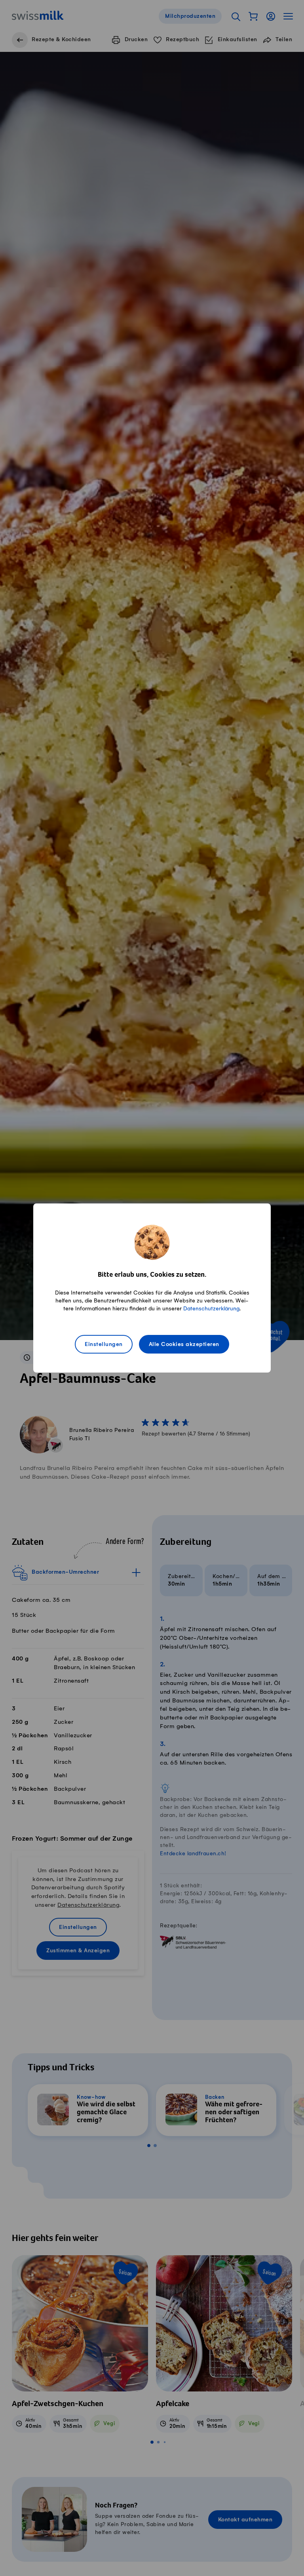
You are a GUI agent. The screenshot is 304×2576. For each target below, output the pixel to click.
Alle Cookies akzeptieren (184, 1345)
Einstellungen (104, 1345)
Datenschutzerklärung (211, 1309)
